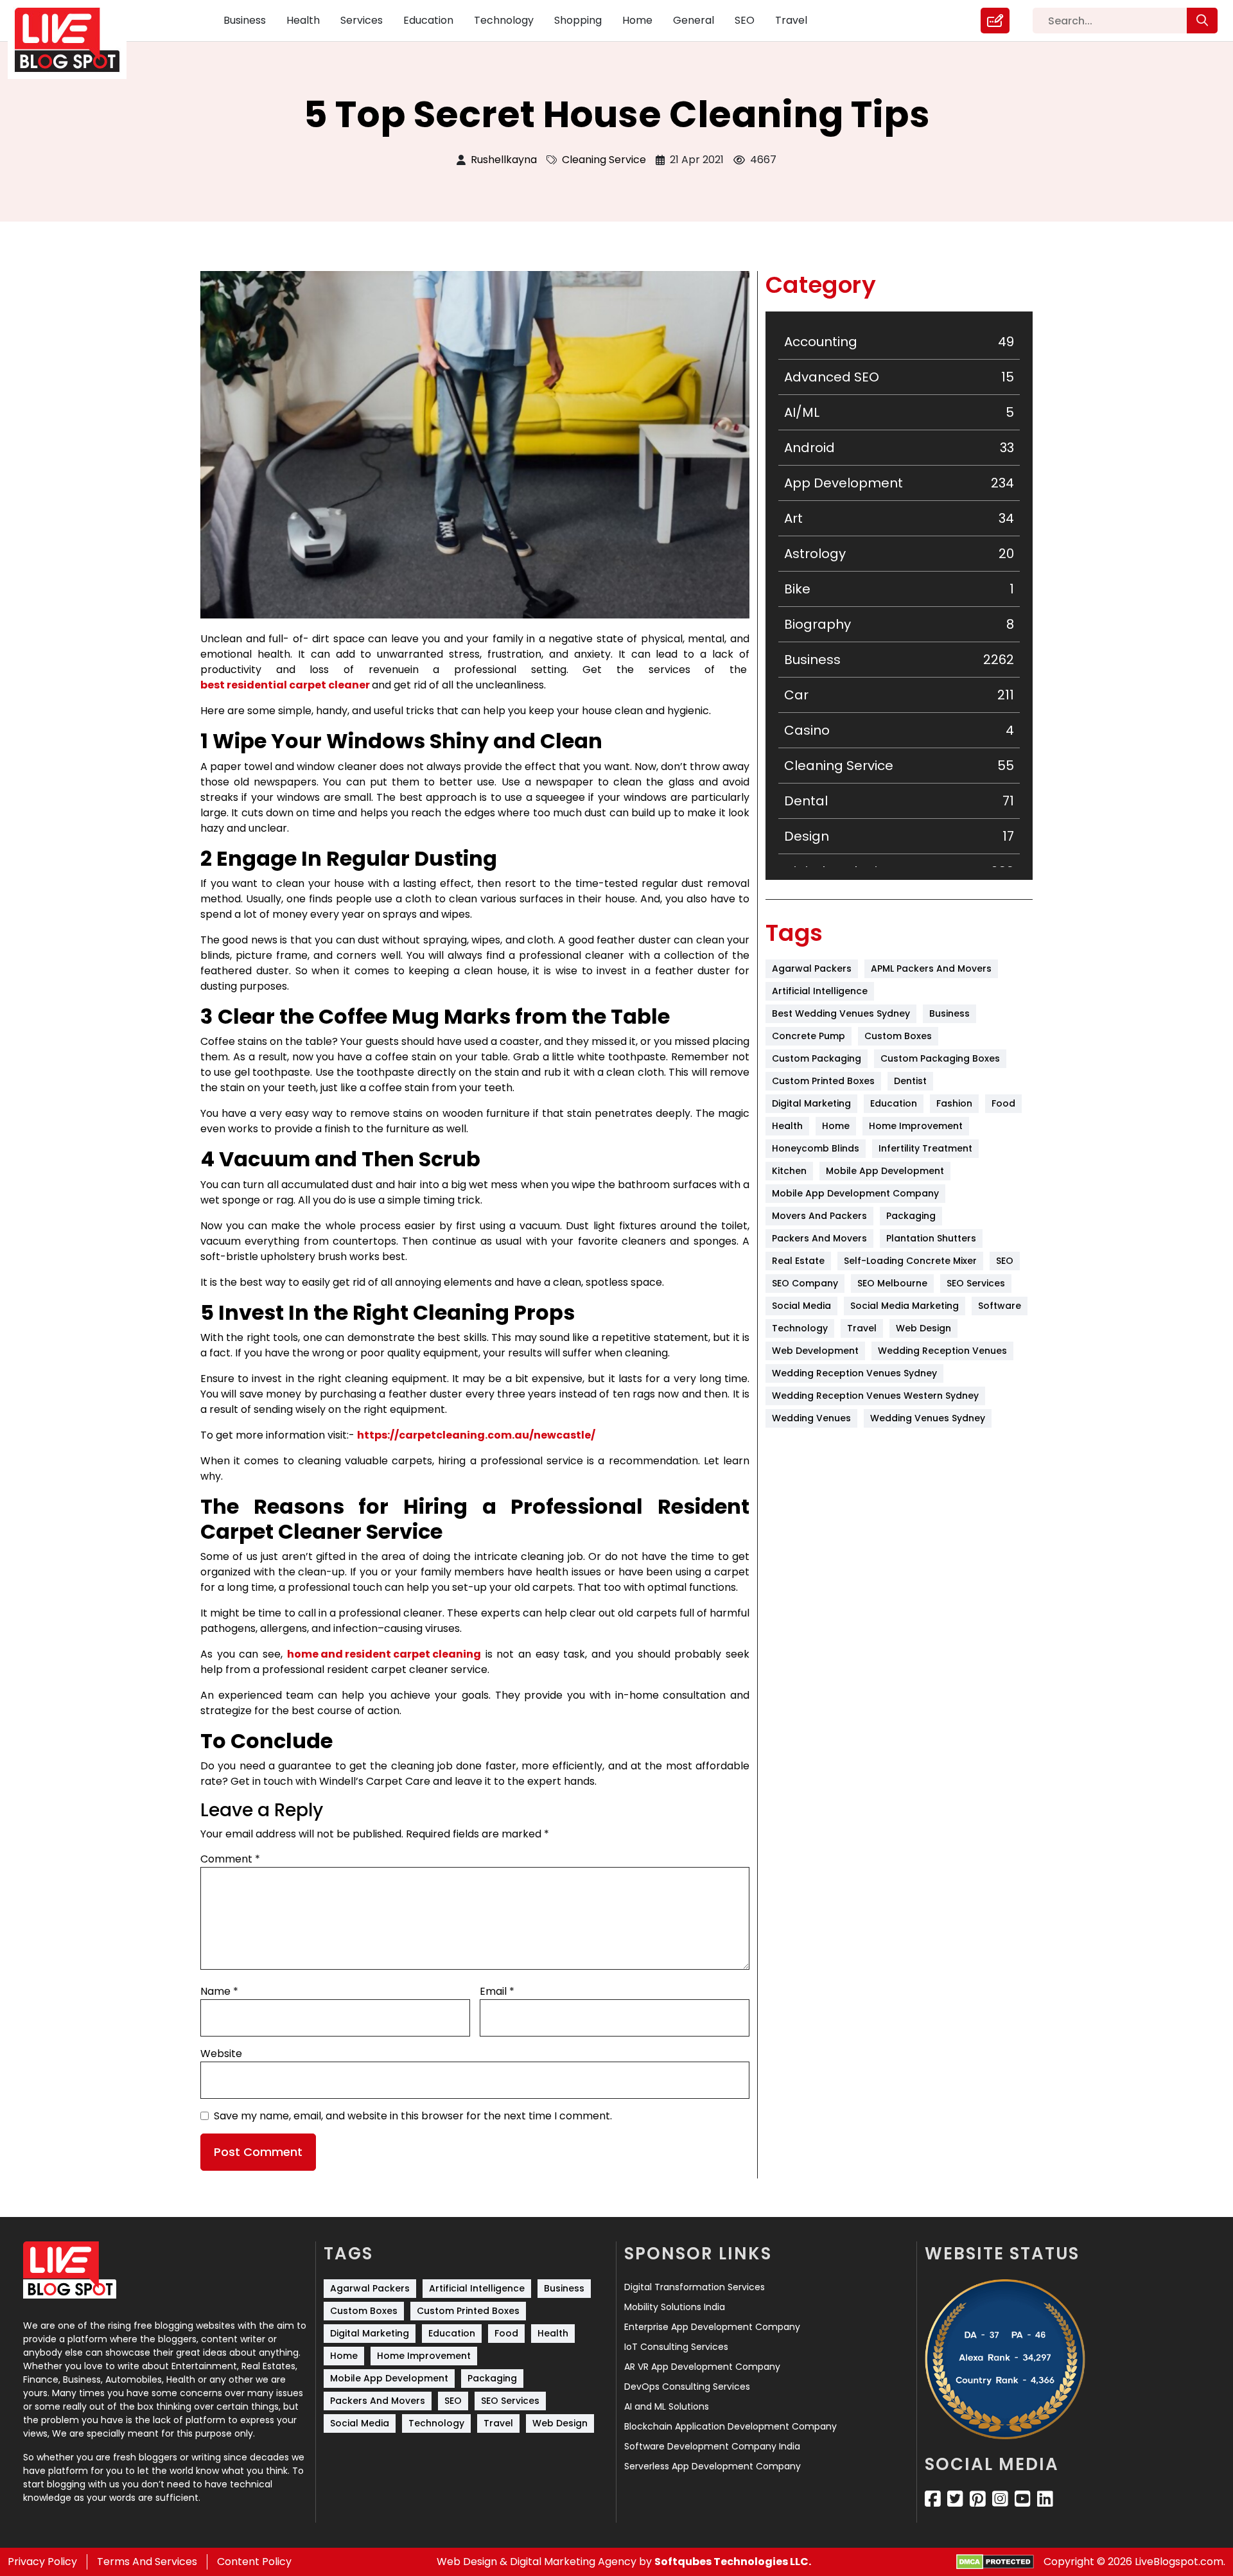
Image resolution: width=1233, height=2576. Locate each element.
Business (245, 20)
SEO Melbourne (892, 1283)
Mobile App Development (885, 1171)
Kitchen (789, 1171)
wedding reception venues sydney (854, 1373)
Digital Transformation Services (695, 2287)
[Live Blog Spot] (75, 40)
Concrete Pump (809, 1036)
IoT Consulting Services (676, 2347)
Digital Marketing (811, 1103)
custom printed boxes (823, 1081)
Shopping (578, 20)
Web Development (815, 1351)
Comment (230, 1859)
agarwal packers (812, 968)
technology (800, 1328)
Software (1000, 1306)
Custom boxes (898, 1036)
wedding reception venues (942, 1351)
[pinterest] (978, 2499)
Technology (504, 20)
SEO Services (976, 1283)
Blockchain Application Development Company (730, 2426)
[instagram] (1000, 2499)
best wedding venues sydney (841, 1013)
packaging (911, 1216)
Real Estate (798, 1261)
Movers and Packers (819, 1216)
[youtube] (1023, 2499)
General (694, 20)
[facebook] (933, 2499)
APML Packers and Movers (931, 968)
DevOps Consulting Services (687, 2387)
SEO (745, 20)
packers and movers (819, 1238)
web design (923, 1328)
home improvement (916, 1126)
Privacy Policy (42, 2562)
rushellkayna (504, 160)
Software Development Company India (712, 2446)
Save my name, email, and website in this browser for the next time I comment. (413, 2116)
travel (862, 1328)
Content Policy (254, 2562)
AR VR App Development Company (702, 2367)
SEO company (805, 1283)
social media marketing (905, 1306)
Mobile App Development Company (855, 1193)
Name (219, 1991)
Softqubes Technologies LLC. (733, 2562)
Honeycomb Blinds (816, 1148)
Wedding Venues (811, 1418)
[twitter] (955, 2499)
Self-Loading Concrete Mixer (910, 1261)
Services (362, 20)
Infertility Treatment (925, 1148)
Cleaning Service (604, 160)
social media (801, 1306)
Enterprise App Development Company (712, 2327)
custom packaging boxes (940, 1058)
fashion (954, 1103)
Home (637, 20)
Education (428, 20)
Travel (791, 20)
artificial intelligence (820, 991)
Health (303, 20)
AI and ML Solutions (667, 2406)
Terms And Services (147, 2562)
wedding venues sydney (928, 1418)
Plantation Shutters (931, 1238)
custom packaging (817, 1058)
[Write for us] (995, 21)
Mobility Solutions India (675, 2307)
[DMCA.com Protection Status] (995, 2562)
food (1003, 1103)
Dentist (910, 1081)
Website (221, 2054)
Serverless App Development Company (713, 2466)
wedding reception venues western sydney (875, 1396)
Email (497, 1991)
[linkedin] (1045, 2499)
